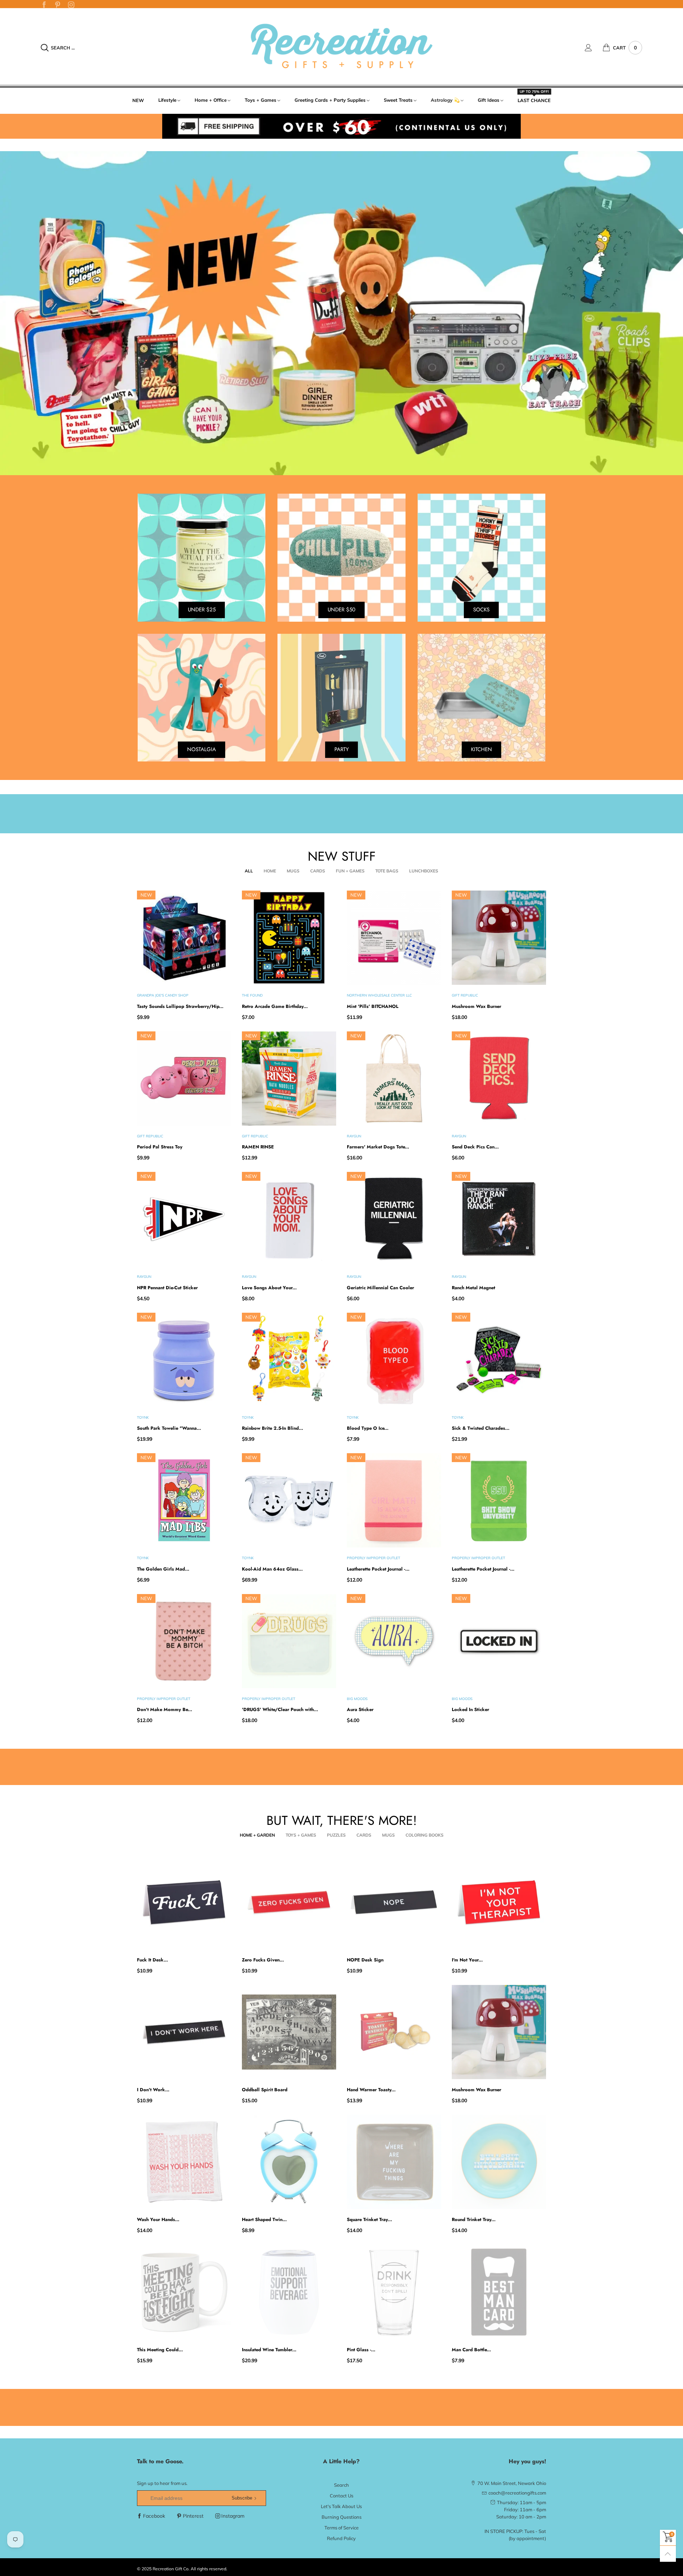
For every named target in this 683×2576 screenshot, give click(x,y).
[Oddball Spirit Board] (289, 2032)
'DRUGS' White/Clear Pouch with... (280, 1709)
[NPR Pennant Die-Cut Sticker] (184, 1219)
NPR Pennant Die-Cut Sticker (167, 1288)
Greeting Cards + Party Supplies (330, 100)
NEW (138, 100)
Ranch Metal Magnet (473, 1288)
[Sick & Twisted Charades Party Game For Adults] (499, 1360)
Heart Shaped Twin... (264, 2219)
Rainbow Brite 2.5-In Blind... (272, 1428)
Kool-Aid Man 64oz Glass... (272, 1569)
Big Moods (357, 1699)
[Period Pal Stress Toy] (184, 1079)
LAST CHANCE (534, 100)
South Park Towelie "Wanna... (169, 1428)
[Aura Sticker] (394, 1641)
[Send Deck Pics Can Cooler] (499, 1079)
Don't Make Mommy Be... (165, 1709)
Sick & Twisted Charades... (481, 1428)
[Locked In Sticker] (499, 1641)
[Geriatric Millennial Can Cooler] (394, 1219)
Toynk (143, 1417)
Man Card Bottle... (471, 2350)
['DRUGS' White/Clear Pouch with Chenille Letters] (289, 1641)
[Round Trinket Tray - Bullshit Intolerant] (499, 2162)
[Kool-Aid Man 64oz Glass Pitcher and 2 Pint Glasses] (289, 1500)
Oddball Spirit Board (265, 2090)
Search (341, 2485)
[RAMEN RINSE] (289, 1079)
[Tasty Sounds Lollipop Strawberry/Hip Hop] (184, 938)
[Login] (594, 48)
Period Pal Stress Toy (160, 1147)
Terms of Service (341, 2528)
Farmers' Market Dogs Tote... (378, 1147)
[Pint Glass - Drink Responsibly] (394, 2292)
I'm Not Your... (467, 1960)
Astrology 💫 (445, 100)
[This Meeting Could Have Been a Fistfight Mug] (184, 2292)
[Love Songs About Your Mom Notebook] (289, 1219)
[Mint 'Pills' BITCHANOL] (394, 938)
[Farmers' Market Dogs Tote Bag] (394, 1079)
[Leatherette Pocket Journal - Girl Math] (394, 1500)
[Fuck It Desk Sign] (184, 1902)
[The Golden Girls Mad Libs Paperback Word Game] (184, 1500)
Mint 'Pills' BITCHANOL (373, 1006)
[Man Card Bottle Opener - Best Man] (499, 2292)
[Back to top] (668, 2554)
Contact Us (341, 2496)
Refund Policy (341, 2538)
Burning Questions (341, 2517)
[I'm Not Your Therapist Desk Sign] (499, 1902)
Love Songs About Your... (269, 1288)
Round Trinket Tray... (474, 2219)
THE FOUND (252, 995)
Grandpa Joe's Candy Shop (163, 995)
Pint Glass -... (361, 2350)
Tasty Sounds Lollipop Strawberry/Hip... (180, 1006)
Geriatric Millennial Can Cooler (380, 1288)
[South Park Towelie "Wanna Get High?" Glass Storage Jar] (184, 1360)
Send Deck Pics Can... (475, 1147)
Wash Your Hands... (158, 2219)
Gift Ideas (489, 100)
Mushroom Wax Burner (476, 1006)
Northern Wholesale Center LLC (379, 995)
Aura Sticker (360, 1709)
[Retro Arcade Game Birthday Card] (289, 938)
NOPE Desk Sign (365, 1960)
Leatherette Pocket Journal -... (378, 1569)
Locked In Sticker (470, 1709)
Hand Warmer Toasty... (371, 2090)
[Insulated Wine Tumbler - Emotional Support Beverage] (289, 2292)
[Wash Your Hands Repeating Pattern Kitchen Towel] (184, 2162)
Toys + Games (261, 100)
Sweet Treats (398, 100)
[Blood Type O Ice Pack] (394, 1360)
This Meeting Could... (160, 2350)
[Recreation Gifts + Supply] (341, 47)
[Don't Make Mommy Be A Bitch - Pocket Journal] (184, 1641)
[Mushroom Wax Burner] (499, 938)
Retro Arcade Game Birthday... (275, 1006)
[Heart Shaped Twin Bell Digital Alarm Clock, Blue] (289, 2162)
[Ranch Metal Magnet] (499, 1219)
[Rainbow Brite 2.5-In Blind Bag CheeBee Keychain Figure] (289, 1360)
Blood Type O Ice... (368, 1428)
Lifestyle (167, 100)
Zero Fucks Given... (263, 1960)
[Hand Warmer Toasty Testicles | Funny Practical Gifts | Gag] (394, 2032)
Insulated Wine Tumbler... (269, 2350)
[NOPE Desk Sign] (394, 1902)
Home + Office (211, 100)
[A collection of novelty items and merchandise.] (341, 313)
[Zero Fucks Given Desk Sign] (289, 1902)
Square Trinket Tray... (369, 2219)
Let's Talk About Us (341, 2506)
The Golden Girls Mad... (163, 1569)
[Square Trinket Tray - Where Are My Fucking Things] (394, 2162)
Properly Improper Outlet (374, 1558)
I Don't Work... (153, 2090)
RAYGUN (354, 1136)
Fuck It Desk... (152, 1960)
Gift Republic (465, 995)
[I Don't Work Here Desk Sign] (184, 2032)
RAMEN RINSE (258, 1147)
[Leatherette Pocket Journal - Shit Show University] (499, 1500)
